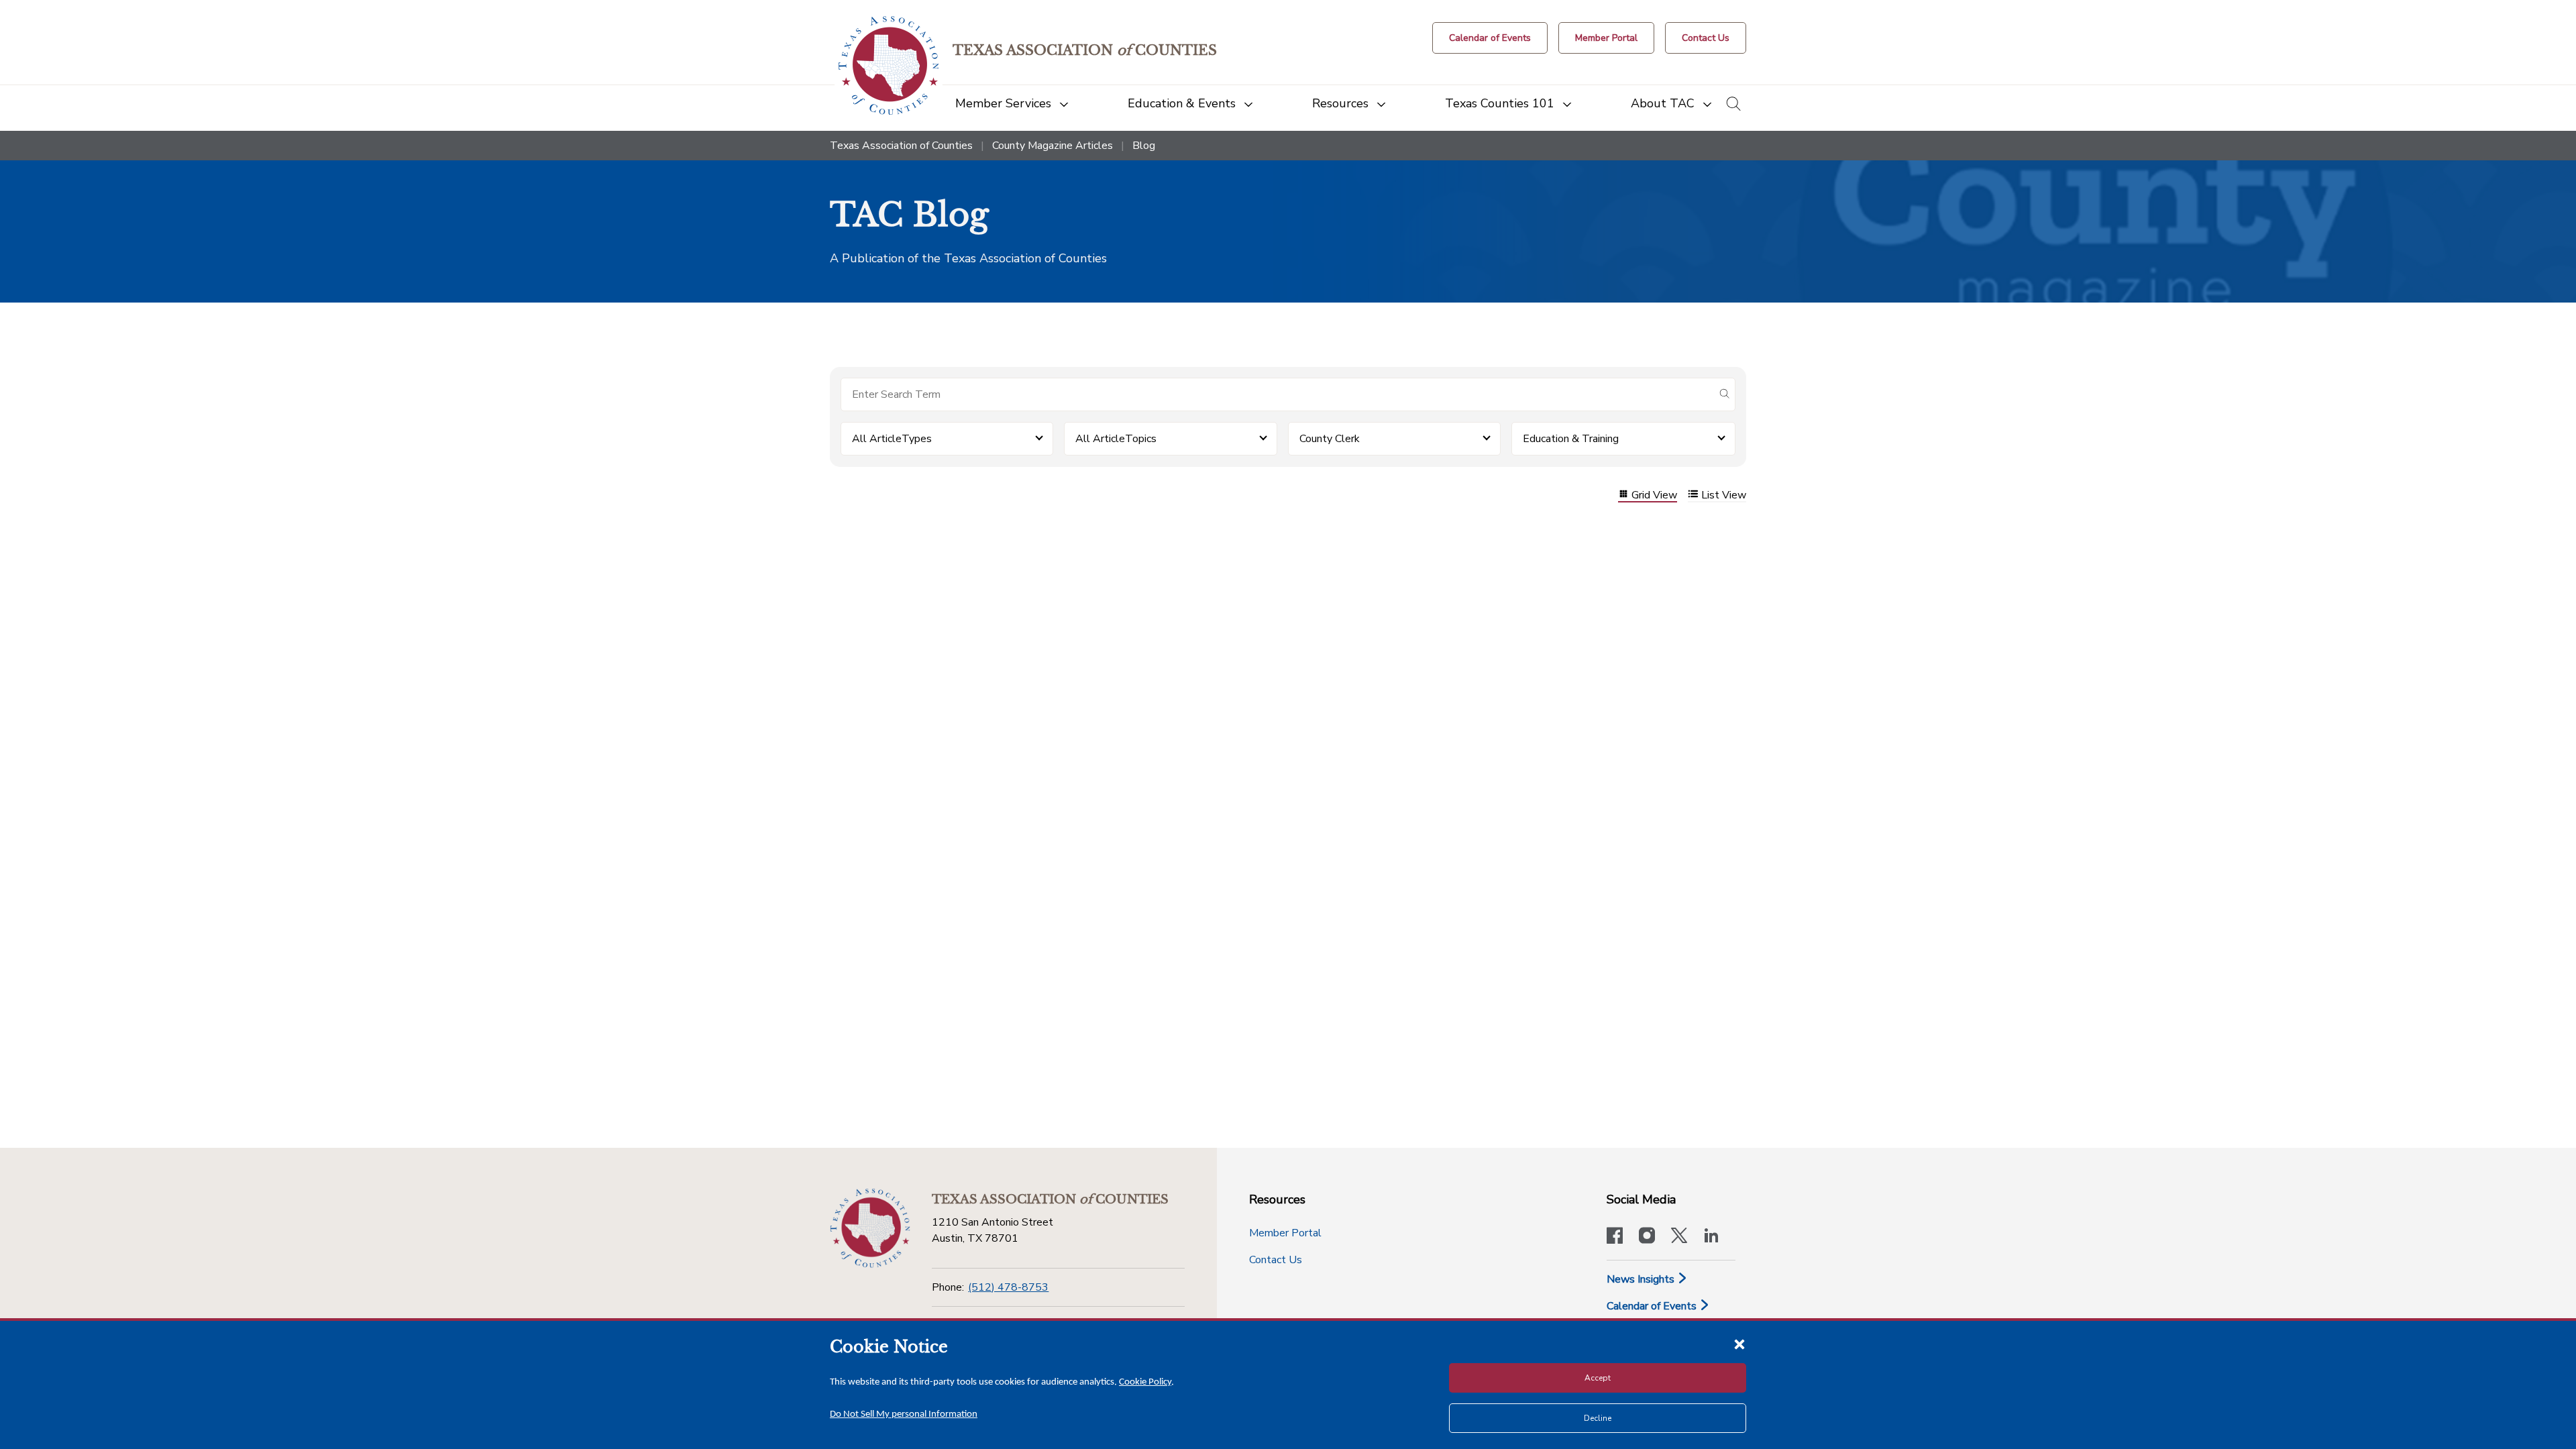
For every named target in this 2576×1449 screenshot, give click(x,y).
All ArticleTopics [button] (1116, 439)
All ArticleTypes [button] (892, 439)
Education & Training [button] (1571, 439)
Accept (1598, 1378)
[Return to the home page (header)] (889, 65)
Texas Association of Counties (901, 146)
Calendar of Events (1653, 1306)
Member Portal (1285, 1233)
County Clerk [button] (1330, 439)
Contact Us (1276, 1260)
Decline (1598, 1418)
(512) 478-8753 (1008, 1287)
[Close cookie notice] (1739, 1344)
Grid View (1654, 495)
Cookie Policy (1145, 1382)
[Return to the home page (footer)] (870, 1228)
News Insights (1642, 1279)
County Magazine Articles (1053, 146)
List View (1724, 495)
